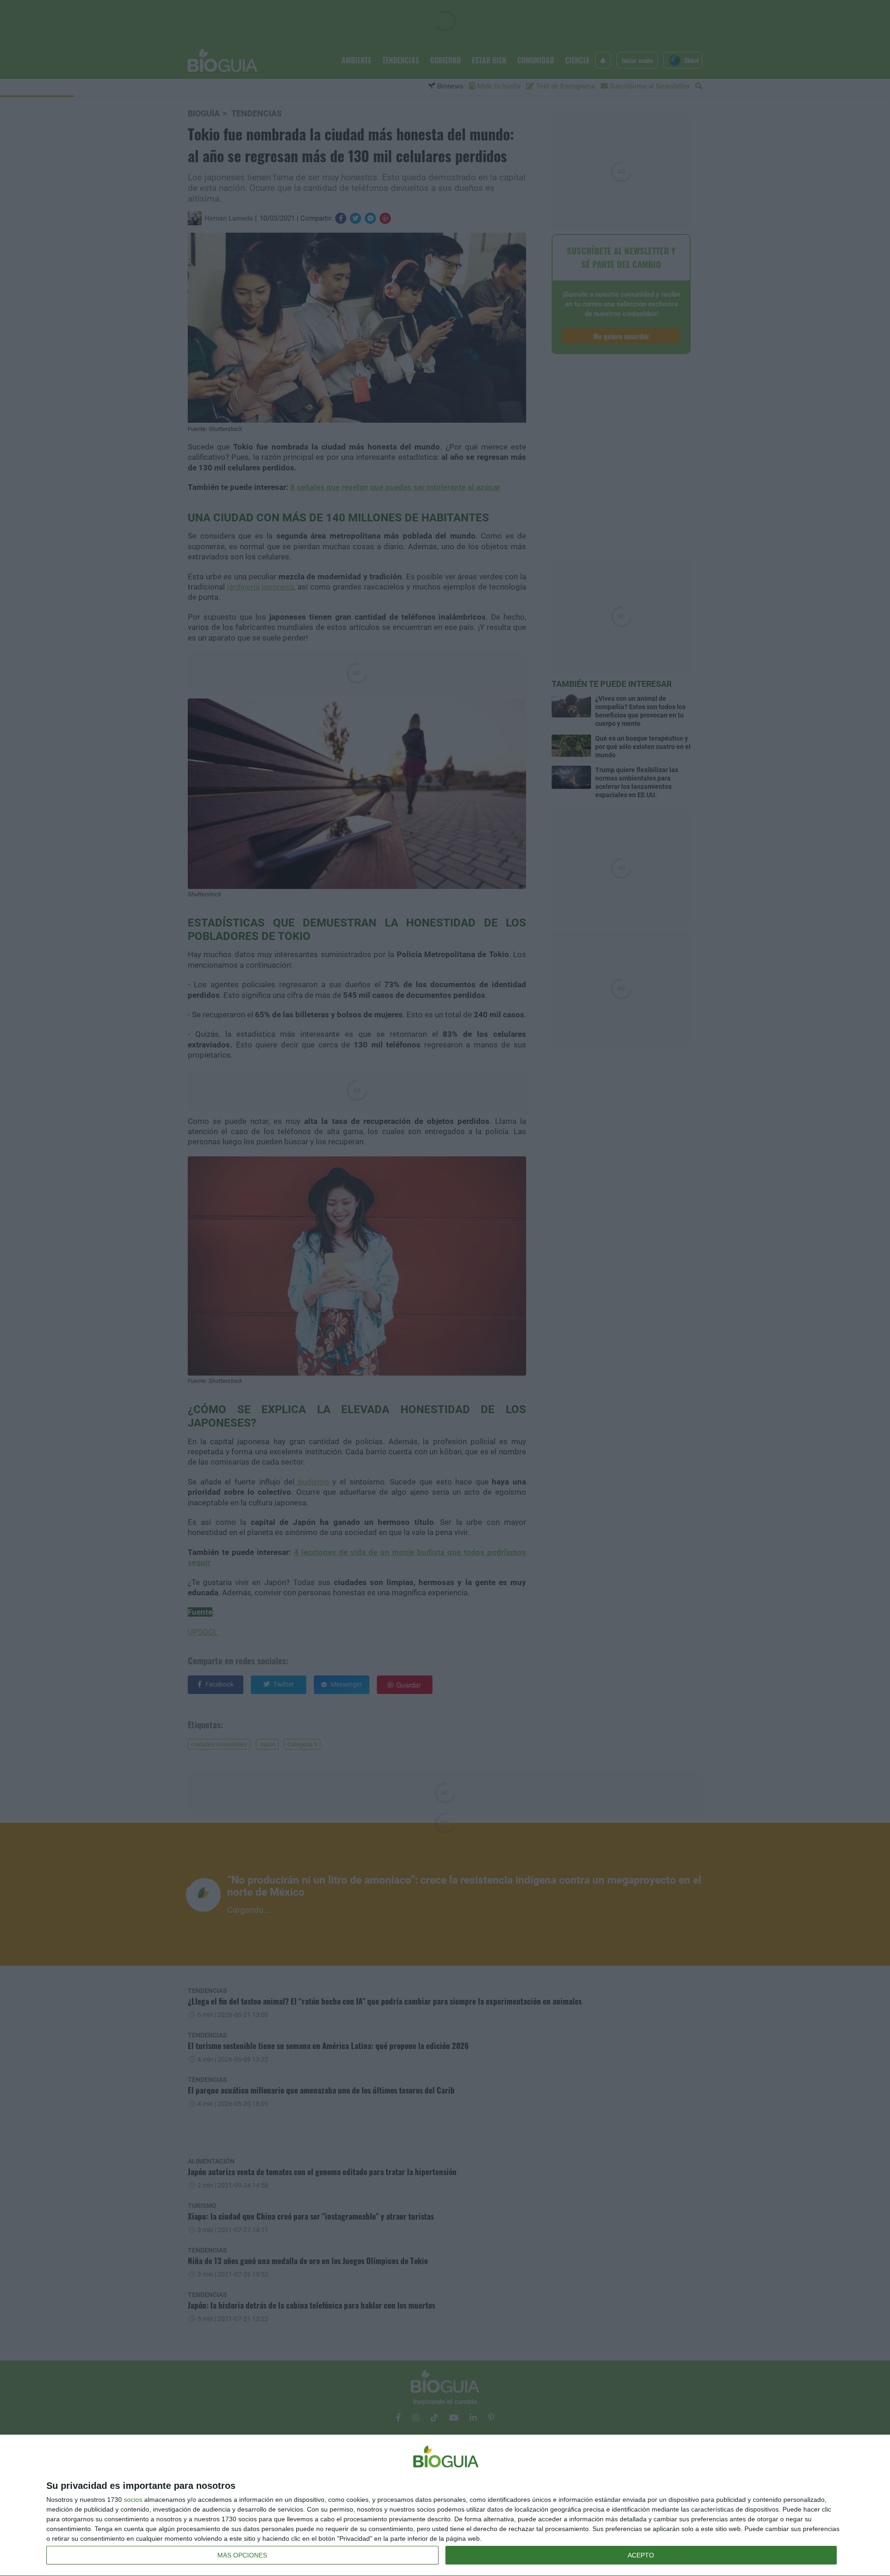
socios (133, 2500)
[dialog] (445, 2506)
